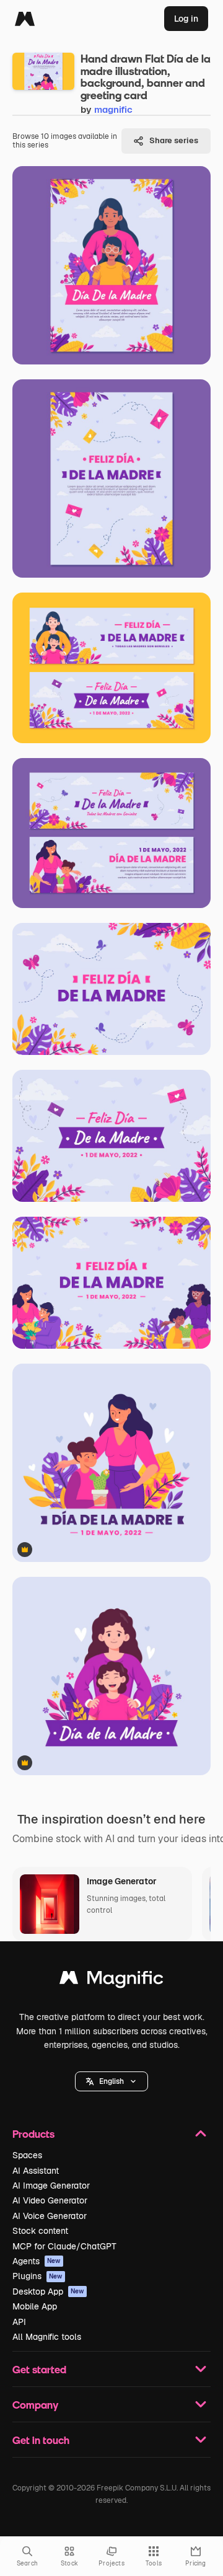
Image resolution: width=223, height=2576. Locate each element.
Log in (186, 19)
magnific (113, 109)
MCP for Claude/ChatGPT (64, 2246)
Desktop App (48, 2291)
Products (33, 2134)
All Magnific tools (47, 2337)
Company (35, 2405)
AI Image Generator (51, 2186)
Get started (39, 2369)
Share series (174, 140)
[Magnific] (25, 19)
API (19, 2322)
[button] (111, 2081)
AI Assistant (36, 2171)
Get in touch (41, 2440)
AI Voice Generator (50, 2216)
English (111, 2081)
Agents (37, 2261)
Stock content (40, 2231)
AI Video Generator (50, 2200)
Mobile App (35, 2306)
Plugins (37, 2276)
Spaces (27, 2155)
